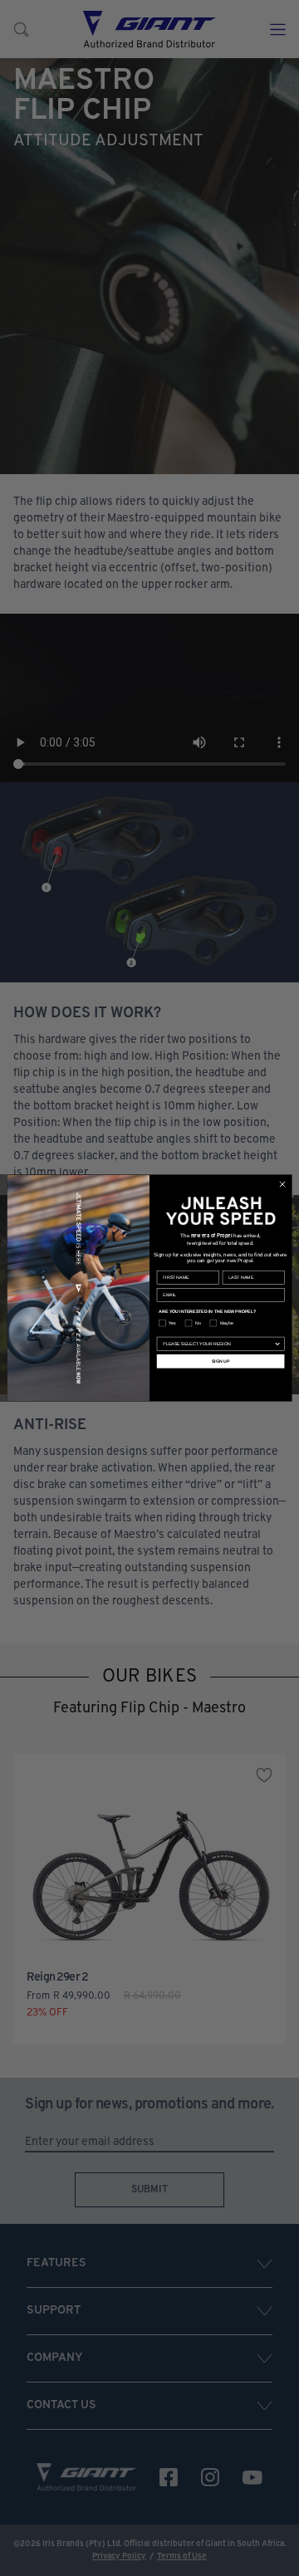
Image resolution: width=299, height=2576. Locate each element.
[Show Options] (278, 1344)
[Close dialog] (282, 1184)
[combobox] (218, 1344)
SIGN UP (221, 1361)
